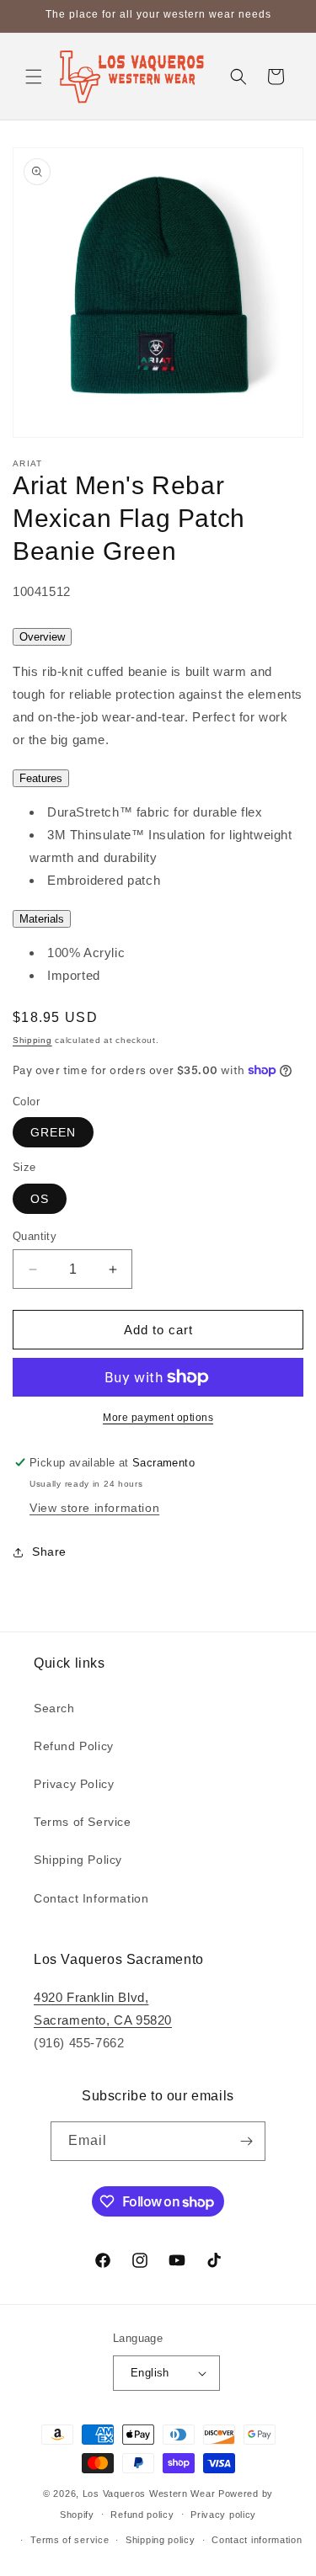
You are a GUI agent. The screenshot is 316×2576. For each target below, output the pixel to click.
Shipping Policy (78, 1860)
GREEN (53, 1132)
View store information (94, 1508)
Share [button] (49, 1551)
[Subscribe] (246, 2141)
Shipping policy (161, 2540)
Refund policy (142, 2515)
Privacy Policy (74, 1784)
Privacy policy (223, 2515)
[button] (34, 77)
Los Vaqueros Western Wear (149, 2494)
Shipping (32, 1040)
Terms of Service (83, 1822)
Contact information (257, 2540)
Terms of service (70, 2540)
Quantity (35, 1236)
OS (40, 1199)
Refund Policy (74, 1746)
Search (54, 1708)
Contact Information (91, 1898)
